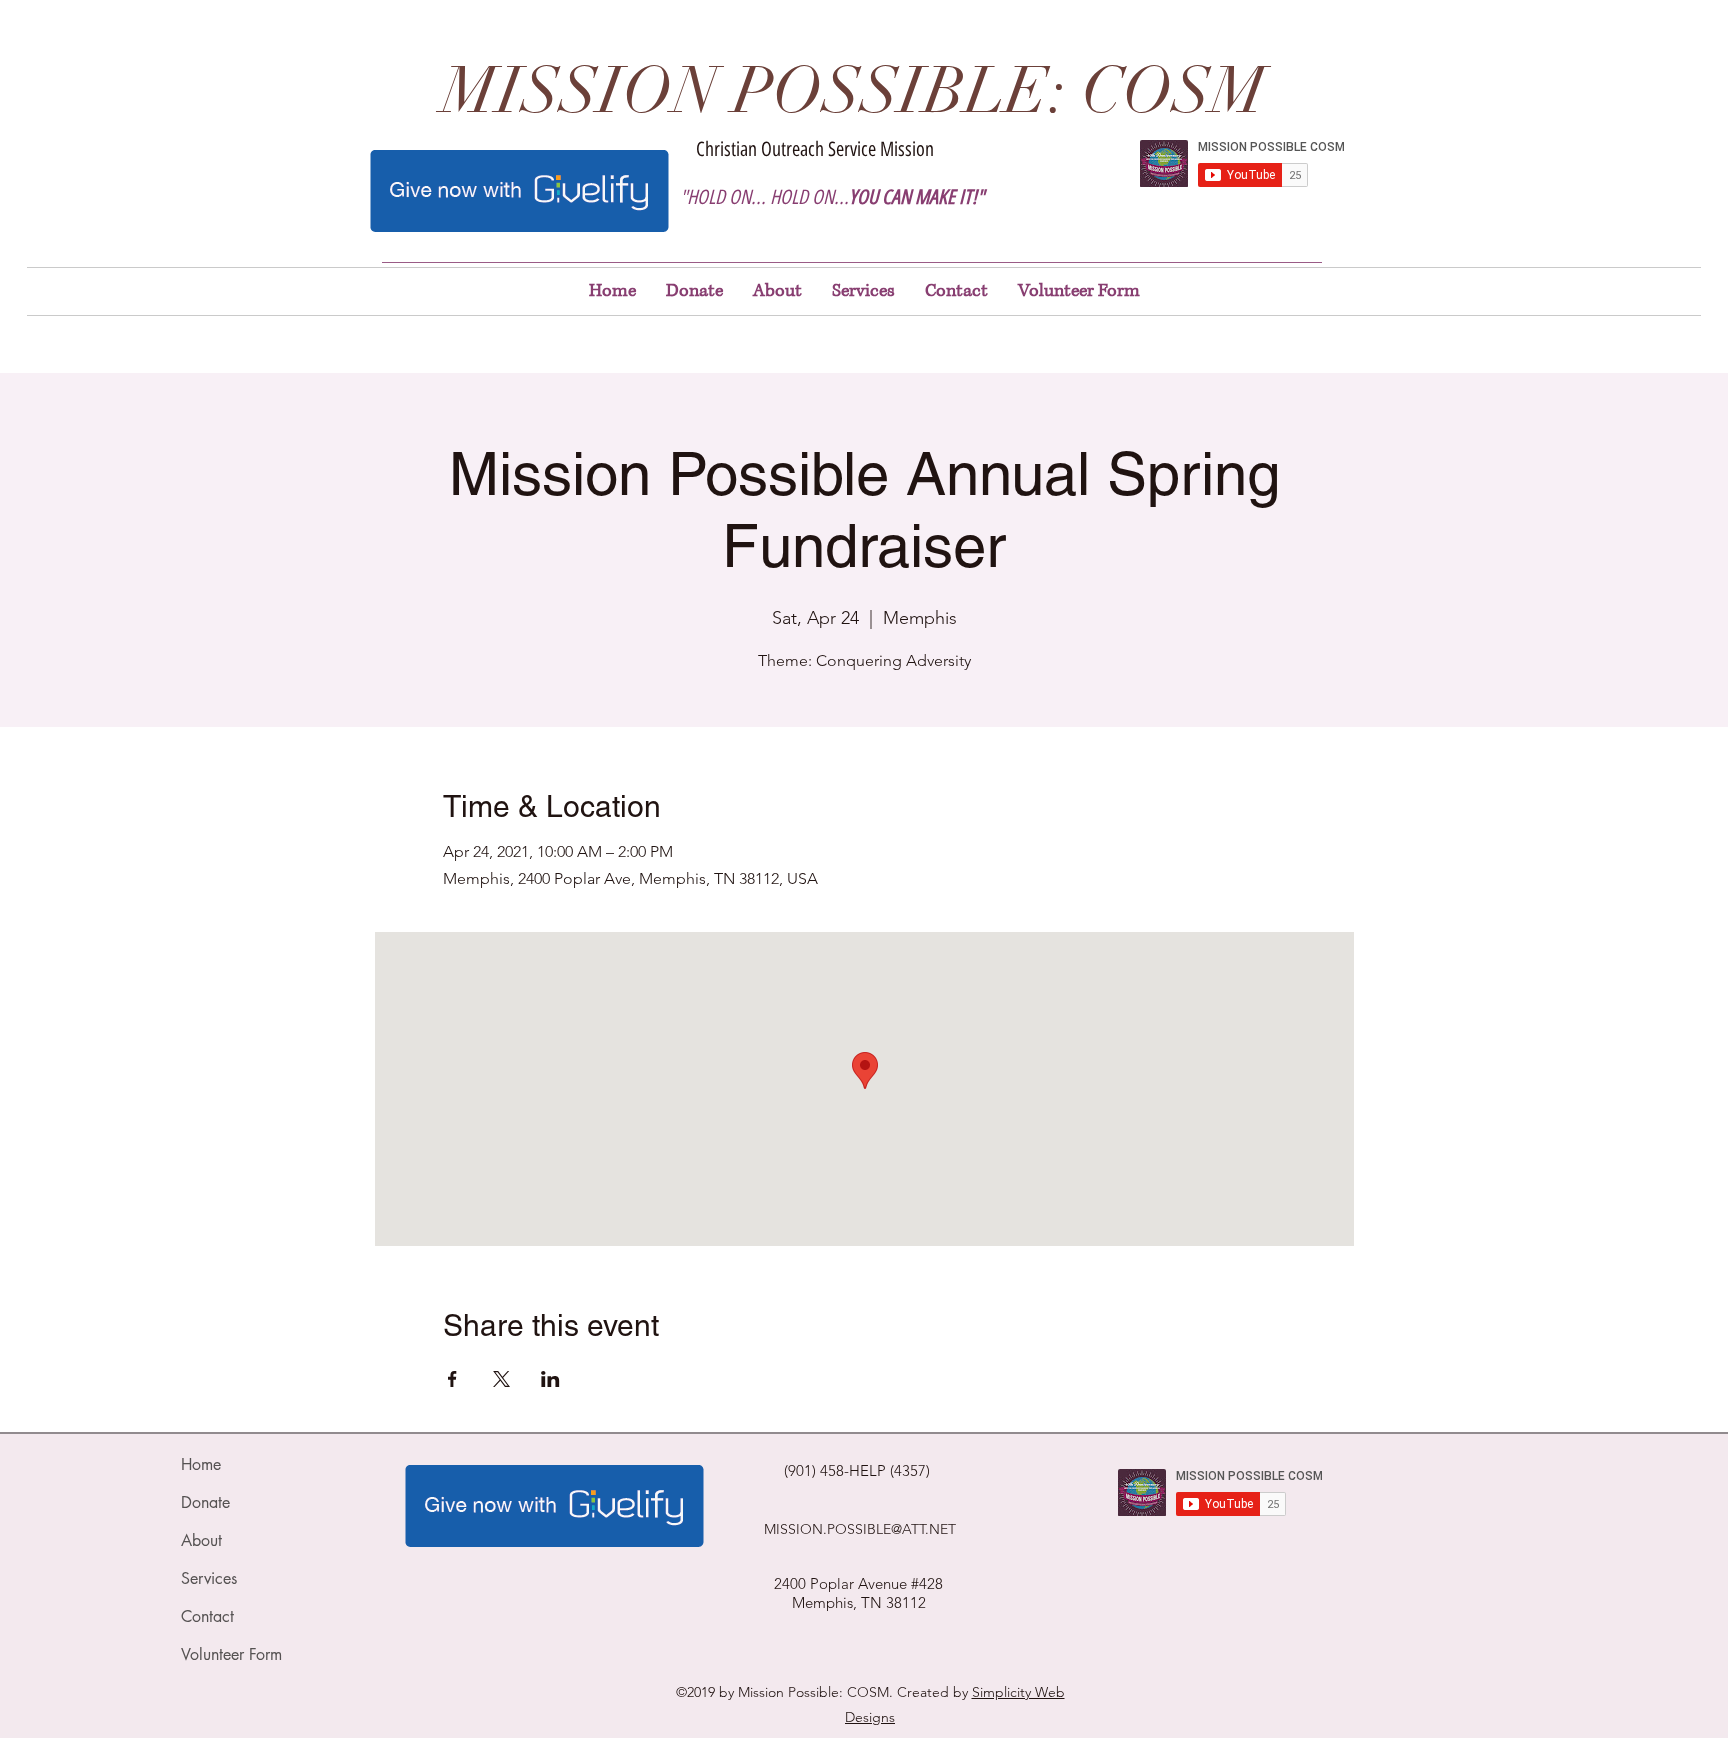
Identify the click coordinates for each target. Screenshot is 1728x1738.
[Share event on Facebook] (452, 1379)
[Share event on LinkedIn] (550, 1379)
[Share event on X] (501, 1379)
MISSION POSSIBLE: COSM (854, 91)
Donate (205, 1502)
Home (201, 1464)
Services (209, 1578)
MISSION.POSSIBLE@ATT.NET (860, 1529)
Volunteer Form (231, 1654)
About (201, 1540)
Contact (207, 1616)
